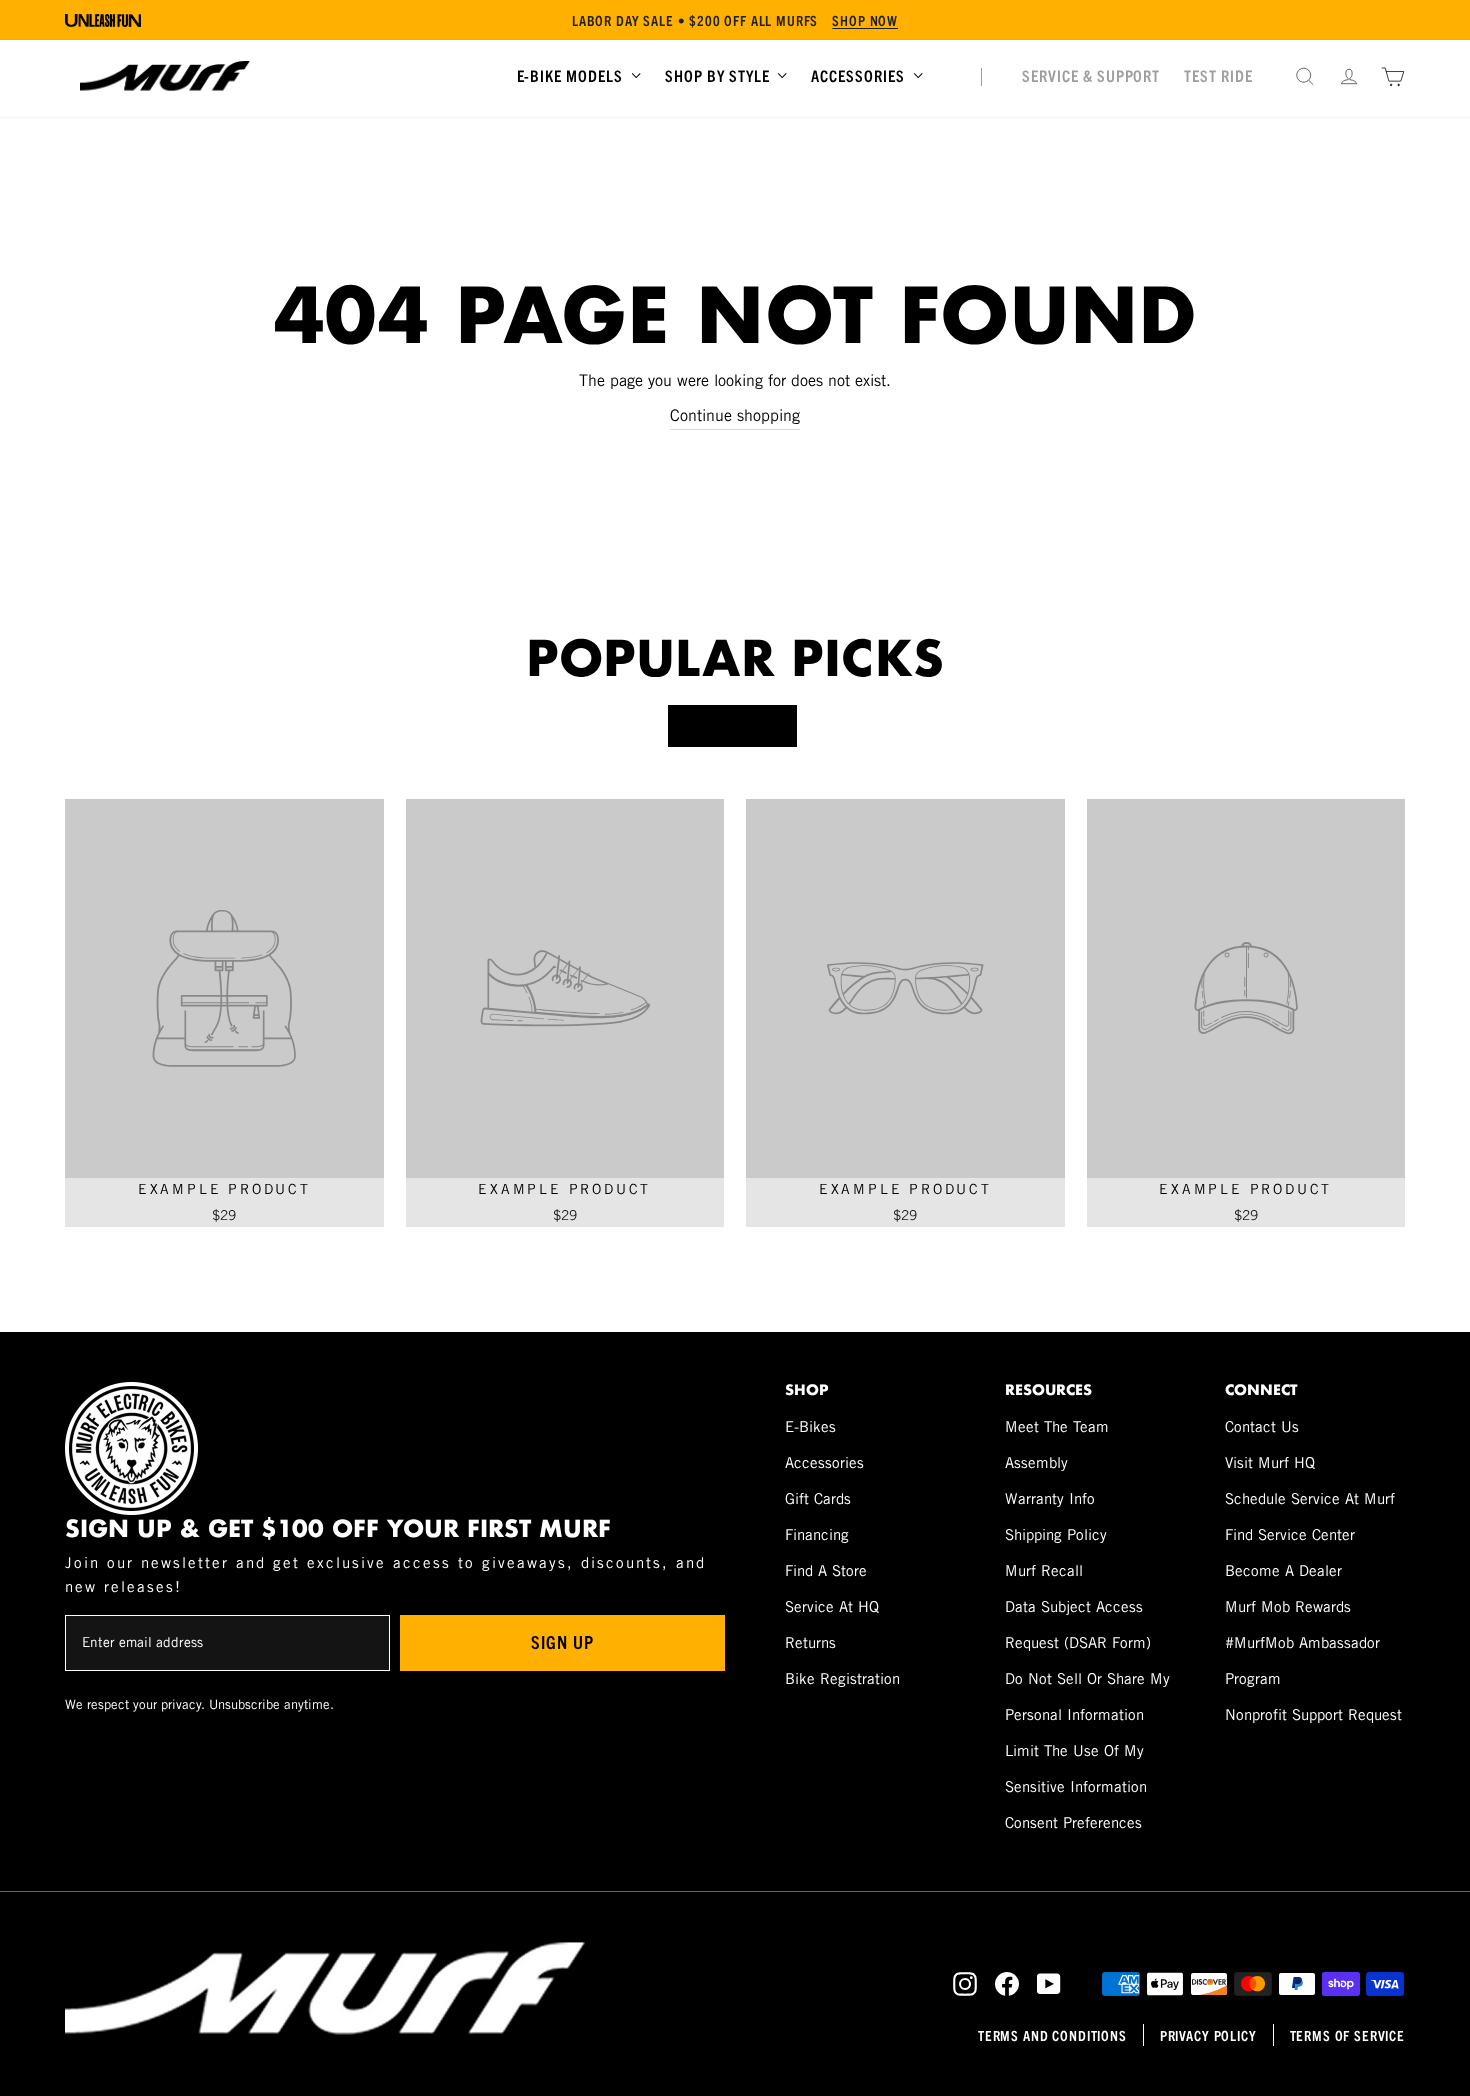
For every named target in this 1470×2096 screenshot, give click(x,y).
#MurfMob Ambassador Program (1302, 1660)
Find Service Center (1290, 1534)
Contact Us (1262, 1426)
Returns (810, 1642)
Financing (817, 1534)
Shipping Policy (1056, 1534)
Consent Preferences (1073, 1822)
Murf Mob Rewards (1288, 1606)
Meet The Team (1057, 1426)
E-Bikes (810, 1426)
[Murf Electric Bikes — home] (165, 76)
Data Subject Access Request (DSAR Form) (1078, 1624)
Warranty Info (1050, 1498)
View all (732, 725)
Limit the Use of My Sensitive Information (1076, 1768)
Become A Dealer (1283, 1570)
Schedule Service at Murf (1310, 1498)
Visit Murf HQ (1270, 1462)
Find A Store (826, 1570)
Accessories (824, 1462)
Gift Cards (818, 1498)
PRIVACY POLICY (1208, 2035)
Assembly (1036, 1462)
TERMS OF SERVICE (1347, 2035)
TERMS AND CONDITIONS (1052, 2035)
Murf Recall (1044, 1570)
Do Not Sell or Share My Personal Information (1087, 1696)
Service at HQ (832, 1606)
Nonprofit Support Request (1313, 1714)
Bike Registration (842, 1678)
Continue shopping (735, 415)
